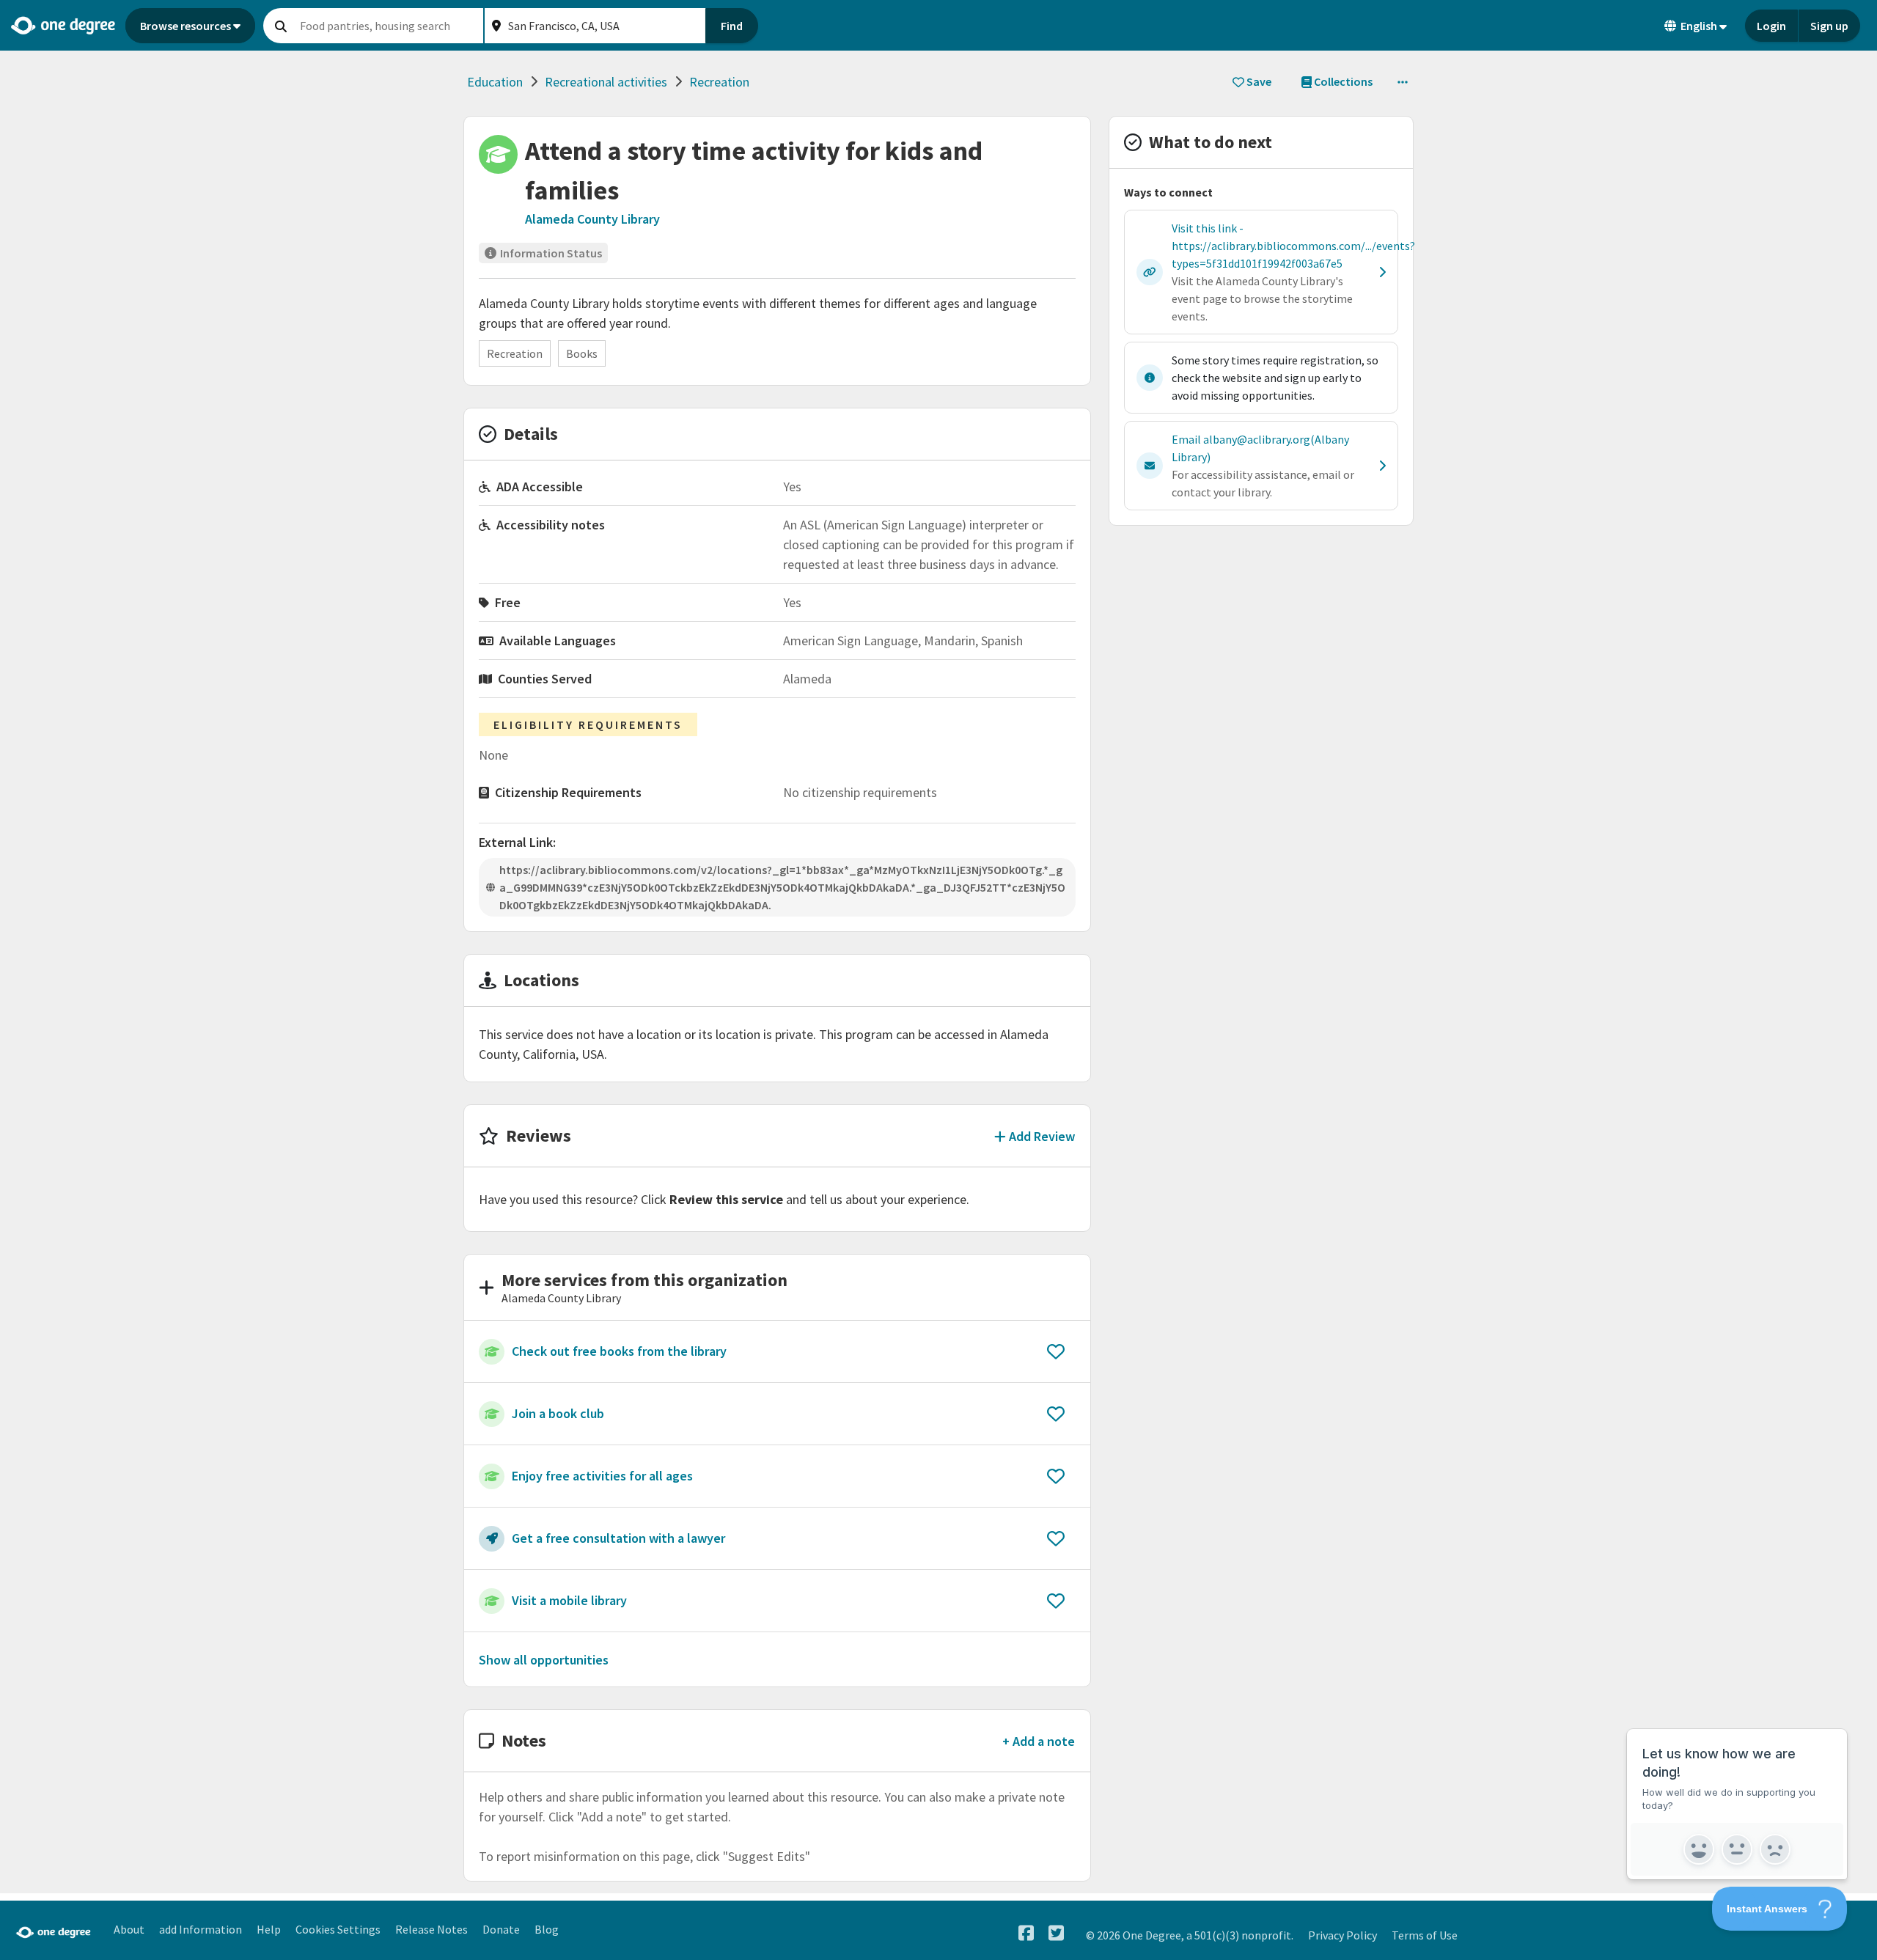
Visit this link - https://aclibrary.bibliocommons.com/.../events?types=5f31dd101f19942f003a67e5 (1293, 246)
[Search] (281, 26)
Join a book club (558, 1413)
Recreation (719, 82)
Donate (501, 1929)
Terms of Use (1425, 1935)
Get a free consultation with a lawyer (618, 1538)
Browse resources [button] (186, 26)
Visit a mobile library (569, 1600)
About (129, 1929)
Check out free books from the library (619, 1351)
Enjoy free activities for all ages (602, 1476)
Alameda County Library (592, 219)
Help (269, 1929)
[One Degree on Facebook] (1026, 1933)
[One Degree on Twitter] (1056, 1933)
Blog (547, 1929)
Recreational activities (606, 82)
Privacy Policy (1342, 1935)
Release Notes (431, 1929)
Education (495, 82)
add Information (201, 1929)
